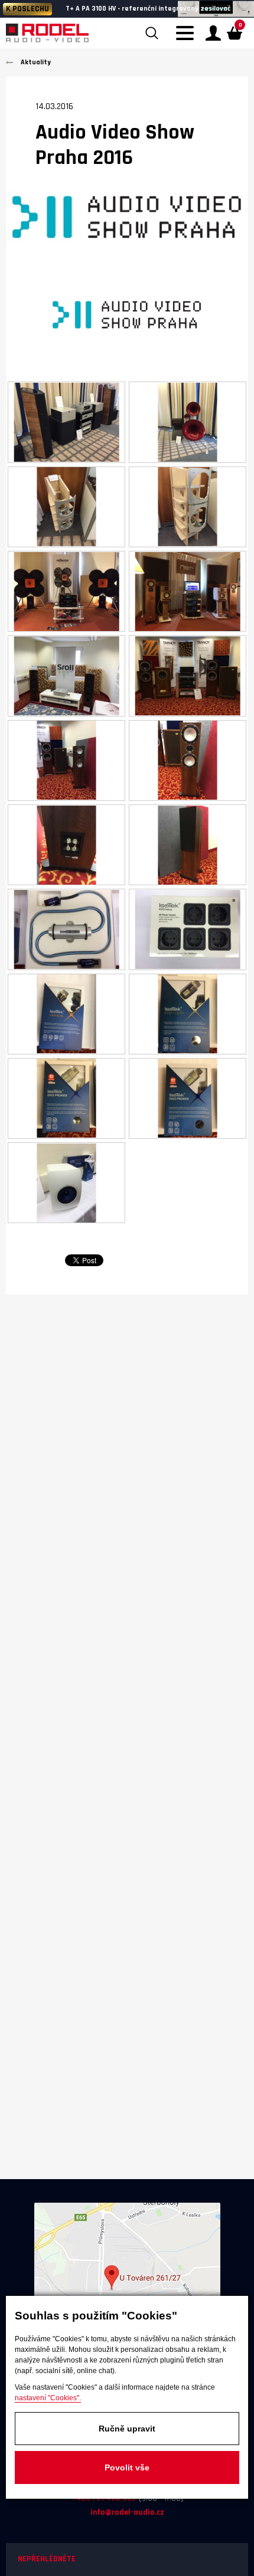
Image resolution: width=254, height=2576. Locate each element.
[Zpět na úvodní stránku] (47, 33)
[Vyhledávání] (152, 33)
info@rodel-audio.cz (127, 2512)
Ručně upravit (127, 2429)
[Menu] (188, 40)
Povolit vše (127, 2467)
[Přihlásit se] (213, 33)
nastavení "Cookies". (48, 2398)
